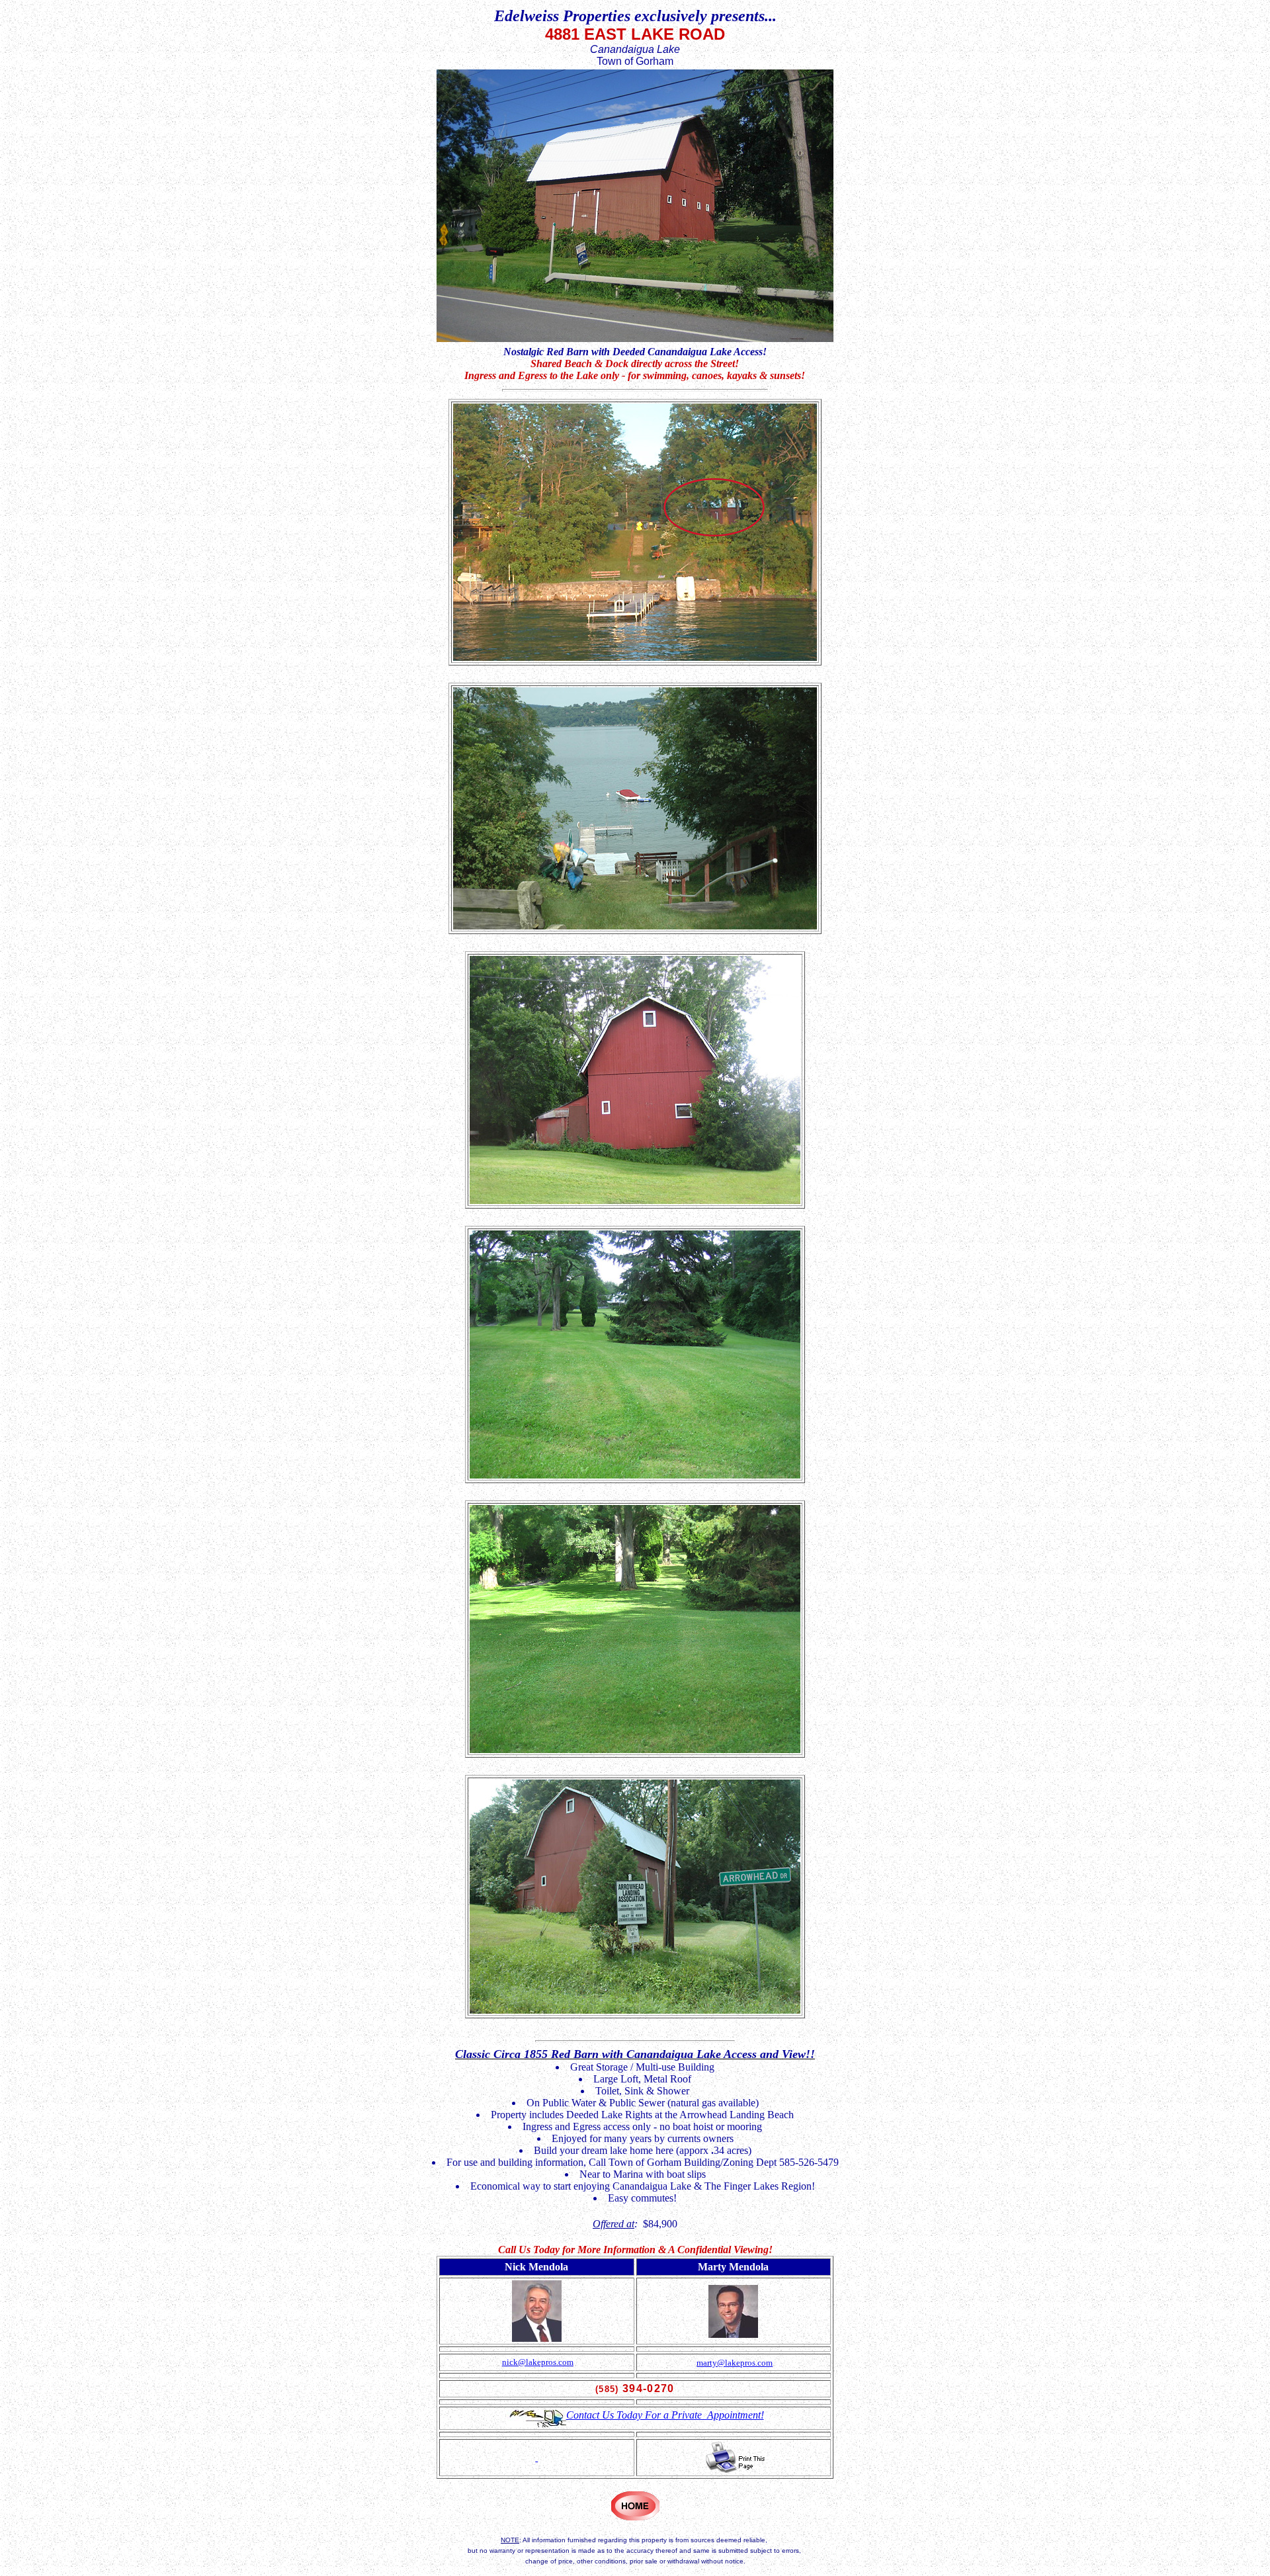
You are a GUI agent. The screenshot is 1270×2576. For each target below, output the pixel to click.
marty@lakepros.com (735, 2363)
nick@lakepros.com (538, 2362)
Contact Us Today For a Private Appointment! (665, 2415)
